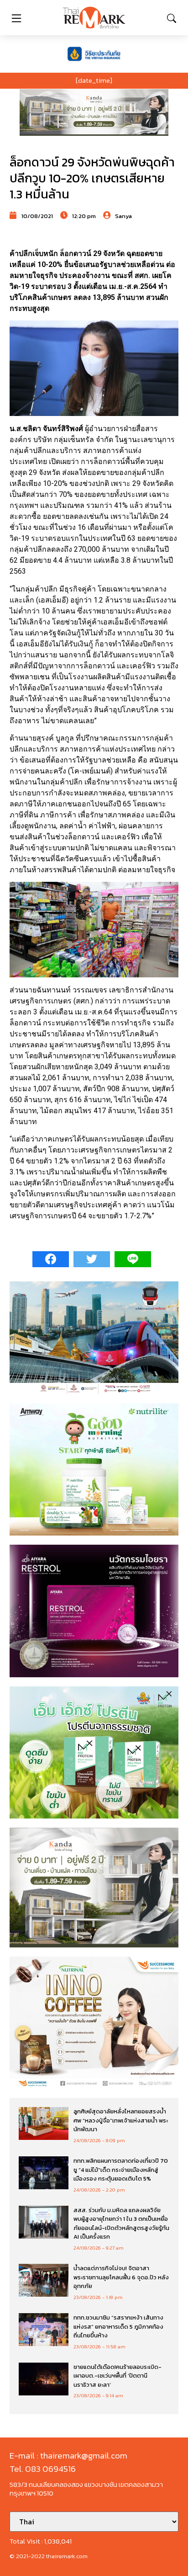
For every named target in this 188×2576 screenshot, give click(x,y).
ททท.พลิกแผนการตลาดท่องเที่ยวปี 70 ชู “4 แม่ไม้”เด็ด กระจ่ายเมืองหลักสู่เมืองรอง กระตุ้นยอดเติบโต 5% (121, 2170)
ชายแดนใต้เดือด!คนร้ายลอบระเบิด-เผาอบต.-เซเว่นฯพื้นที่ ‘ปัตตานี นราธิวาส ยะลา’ (117, 2376)
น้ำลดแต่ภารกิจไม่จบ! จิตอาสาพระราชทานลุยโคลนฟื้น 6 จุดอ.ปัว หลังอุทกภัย (121, 2277)
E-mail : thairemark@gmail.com (68, 2456)
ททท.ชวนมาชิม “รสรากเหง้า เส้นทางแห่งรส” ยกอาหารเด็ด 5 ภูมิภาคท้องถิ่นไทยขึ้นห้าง (118, 2326)
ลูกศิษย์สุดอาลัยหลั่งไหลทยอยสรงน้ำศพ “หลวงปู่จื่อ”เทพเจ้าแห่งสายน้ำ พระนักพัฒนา (121, 2120)
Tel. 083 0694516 (43, 2469)
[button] (94, 112)
